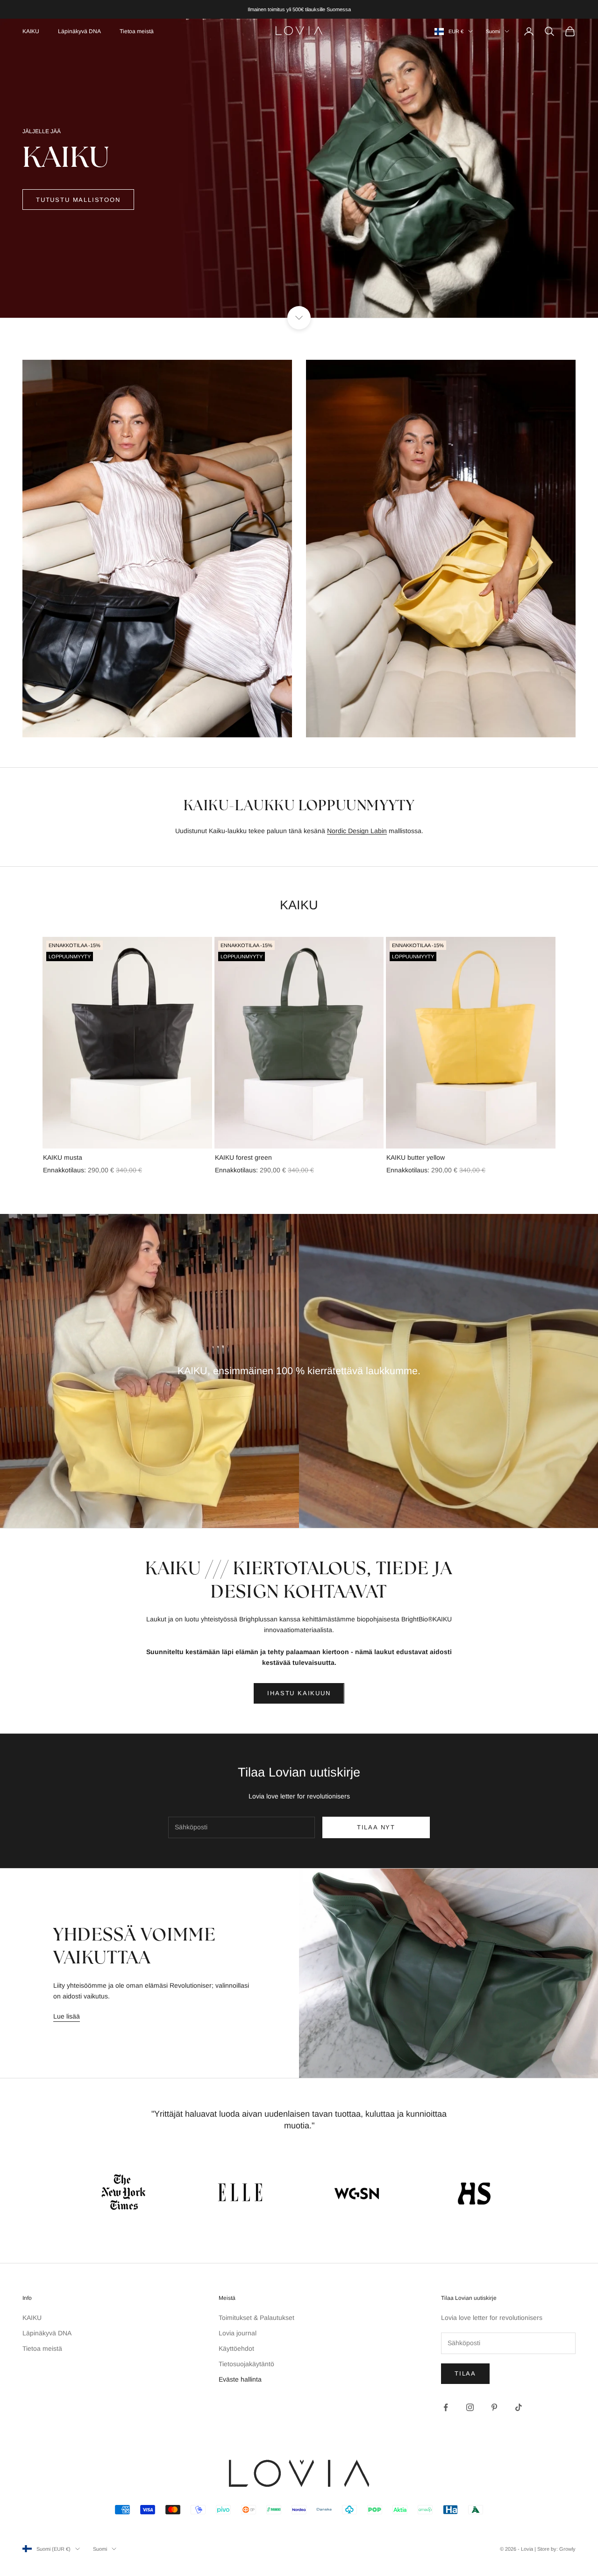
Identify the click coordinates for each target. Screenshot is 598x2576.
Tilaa (465, 2373)
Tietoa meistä (137, 31)
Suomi (493, 31)
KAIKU (31, 31)
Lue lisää (67, 2016)
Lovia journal (238, 2333)
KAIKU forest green (243, 1157)
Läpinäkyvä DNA (79, 31)
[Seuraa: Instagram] (470, 2407)
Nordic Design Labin (357, 831)
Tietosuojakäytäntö (246, 2364)
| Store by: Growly (555, 2549)
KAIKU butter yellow (416, 1157)
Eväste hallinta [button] (240, 2379)
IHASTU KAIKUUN (299, 1693)
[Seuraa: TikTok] (519, 2407)
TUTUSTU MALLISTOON (78, 200)
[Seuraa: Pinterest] (494, 2407)
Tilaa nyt (376, 1827)
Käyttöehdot (236, 2348)
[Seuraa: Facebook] (446, 2407)
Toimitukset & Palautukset (256, 2318)
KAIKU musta (63, 1157)
